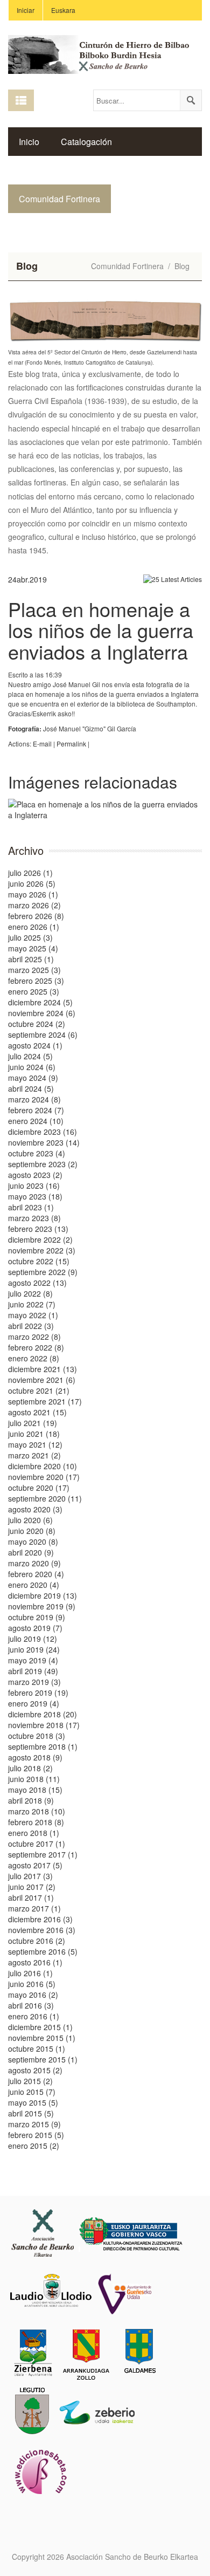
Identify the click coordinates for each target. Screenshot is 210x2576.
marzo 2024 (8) (34, 1099)
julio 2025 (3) (30, 937)
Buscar (191, 100)
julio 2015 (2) (30, 2081)
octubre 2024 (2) (37, 1024)
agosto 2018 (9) (35, 1757)
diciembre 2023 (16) (43, 1132)
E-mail (42, 744)
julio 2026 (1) (30, 873)
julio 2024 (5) (30, 1056)
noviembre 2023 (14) (44, 1142)
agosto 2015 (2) (35, 2070)
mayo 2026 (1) (33, 894)
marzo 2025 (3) (34, 970)
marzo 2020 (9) (34, 1563)
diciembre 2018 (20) (43, 1714)
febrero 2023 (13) (38, 1229)
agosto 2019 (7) (35, 1628)
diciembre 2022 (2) (40, 1239)
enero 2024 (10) (36, 1121)
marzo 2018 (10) (37, 1811)
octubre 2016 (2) (37, 1941)
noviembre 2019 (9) (42, 1606)
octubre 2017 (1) (37, 1844)
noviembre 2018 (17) (44, 1725)
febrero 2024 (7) (36, 1110)
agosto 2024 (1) (35, 1045)
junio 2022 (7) (32, 1304)
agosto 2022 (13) (37, 1283)
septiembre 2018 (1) (43, 1746)
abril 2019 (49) (33, 1671)
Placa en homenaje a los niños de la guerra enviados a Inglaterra (101, 630)
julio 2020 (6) (30, 1520)
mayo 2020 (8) (33, 1542)
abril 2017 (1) (31, 1897)
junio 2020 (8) (32, 1531)
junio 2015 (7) (32, 2092)
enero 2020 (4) (34, 1585)
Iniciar (26, 10)
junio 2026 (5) (32, 883)
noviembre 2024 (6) (42, 1013)
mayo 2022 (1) (33, 1315)
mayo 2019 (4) (33, 1660)
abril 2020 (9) (31, 1552)
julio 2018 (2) (30, 1768)
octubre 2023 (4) (37, 1153)
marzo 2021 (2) (34, 1455)
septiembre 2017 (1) (43, 1854)
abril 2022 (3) (31, 1326)
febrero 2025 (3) (36, 981)
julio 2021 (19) (33, 1423)
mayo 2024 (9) (33, 1078)
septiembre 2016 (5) (43, 1951)
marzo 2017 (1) (34, 1908)
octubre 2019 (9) (37, 1617)
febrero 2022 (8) (36, 1347)
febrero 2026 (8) (36, 916)
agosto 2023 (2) (35, 1175)
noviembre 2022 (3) (42, 1250)
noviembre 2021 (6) (42, 1380)
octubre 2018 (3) (37, 1736)
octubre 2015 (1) (37, 2049)
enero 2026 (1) (34, 927)
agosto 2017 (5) (35, 1865)
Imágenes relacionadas (93, 782)
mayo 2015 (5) (33, 2102)
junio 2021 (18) (34, 1434)
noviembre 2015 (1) (42, 2038)
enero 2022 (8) (34, 1358)
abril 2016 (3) (31, 2005)
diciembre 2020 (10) (43, 1466)
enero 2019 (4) (34, 1703)
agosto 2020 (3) (35, 1509)
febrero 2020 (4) (36, 1574)
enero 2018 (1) (34, 1833)
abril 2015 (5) (31, 2113)
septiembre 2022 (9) (43, 1272)
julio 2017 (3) (30, 1876)
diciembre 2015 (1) (40, 2027)
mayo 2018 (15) (35, 1790)
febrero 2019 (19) (38, 1693)
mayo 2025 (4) (33, 948)
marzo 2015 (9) (34, 2124)
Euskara (63, 10)
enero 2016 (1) (34, 2016)
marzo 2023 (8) (34, 1218)
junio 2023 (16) (34, 1186)
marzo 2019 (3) (34, 1682)
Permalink (71, 744)
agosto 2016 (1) (35, 1962)
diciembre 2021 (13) (43, 1369)
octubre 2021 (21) (39, 1390)
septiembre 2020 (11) (45, 1498)
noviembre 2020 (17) (44, 1477)
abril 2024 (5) (31, 1088)
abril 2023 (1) (31, 1207)
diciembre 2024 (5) (40, 1002)
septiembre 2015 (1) (43, 2059)
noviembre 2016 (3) (42, 1930)
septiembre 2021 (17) (45, 1401)
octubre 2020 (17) (39, 1488)
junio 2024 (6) (32, 1067)
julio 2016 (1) (30, 1973)
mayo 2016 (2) (33, 1995)
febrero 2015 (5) (36, 2135)
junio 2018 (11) (34, 1779)
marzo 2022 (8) (34, 1337)
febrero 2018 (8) (36, 1822)
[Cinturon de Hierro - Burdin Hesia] (105, 53)
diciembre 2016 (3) (40, 1919)
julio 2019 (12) (33, 1639)
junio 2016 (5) (32, 1984)
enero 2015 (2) (34, 2146)
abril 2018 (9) (31, 1800)
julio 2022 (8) (30, 1293)
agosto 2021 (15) (37, 1412)
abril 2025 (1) (31, 959)
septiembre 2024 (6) (43, 1034)
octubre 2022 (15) (39, 1261)
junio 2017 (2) (32, 1887)
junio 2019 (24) (34, 1649)
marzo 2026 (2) (34, 905)
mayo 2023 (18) (35, 1196)
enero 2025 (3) (34, 991)
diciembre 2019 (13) (43, 1595)
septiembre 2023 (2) (43, 1164)
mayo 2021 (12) (35, 1444)
